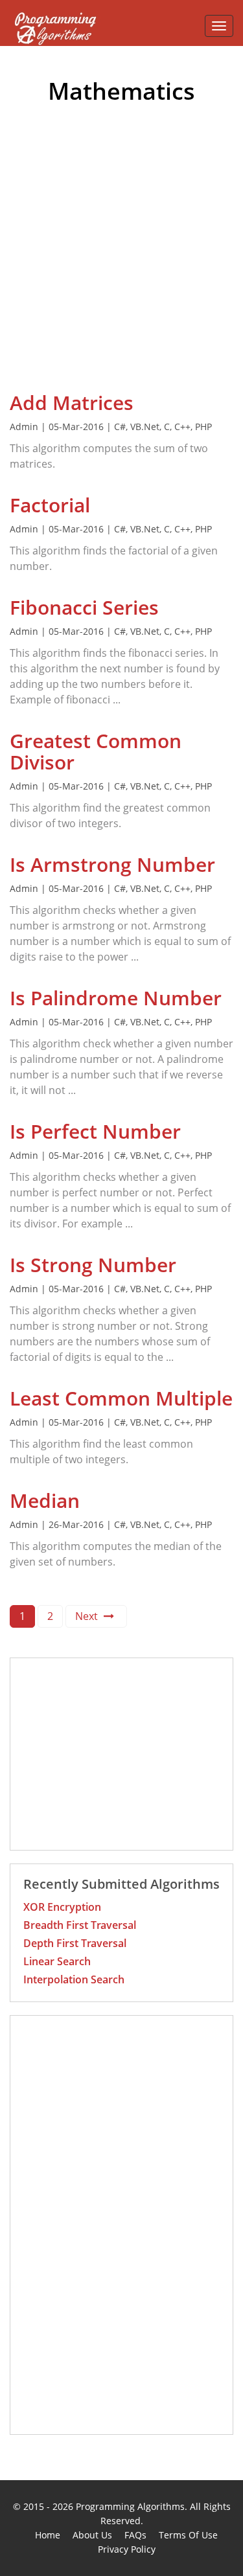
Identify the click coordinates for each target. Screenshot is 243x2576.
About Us (92, 2535)
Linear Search (57, 1961)
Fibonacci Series (84, 607)
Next (88, 1616)
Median (45, 1500)
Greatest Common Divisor (96, 751)
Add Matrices (72, 403)
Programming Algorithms (130, 2506)
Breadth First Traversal (80, 1925)
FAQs (135, 2535)
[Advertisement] (121, 264)
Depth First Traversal (75, 1943)
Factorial (50, 505)
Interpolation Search (74, 1979)
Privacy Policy (127, 2549)
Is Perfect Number (95, 1131)
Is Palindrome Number (116, 998)
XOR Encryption (62, 1907)
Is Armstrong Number (112, 864)
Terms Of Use (188, 2535)
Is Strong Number (93, 1265)
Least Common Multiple (121, 1398)
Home (48, 2535)
